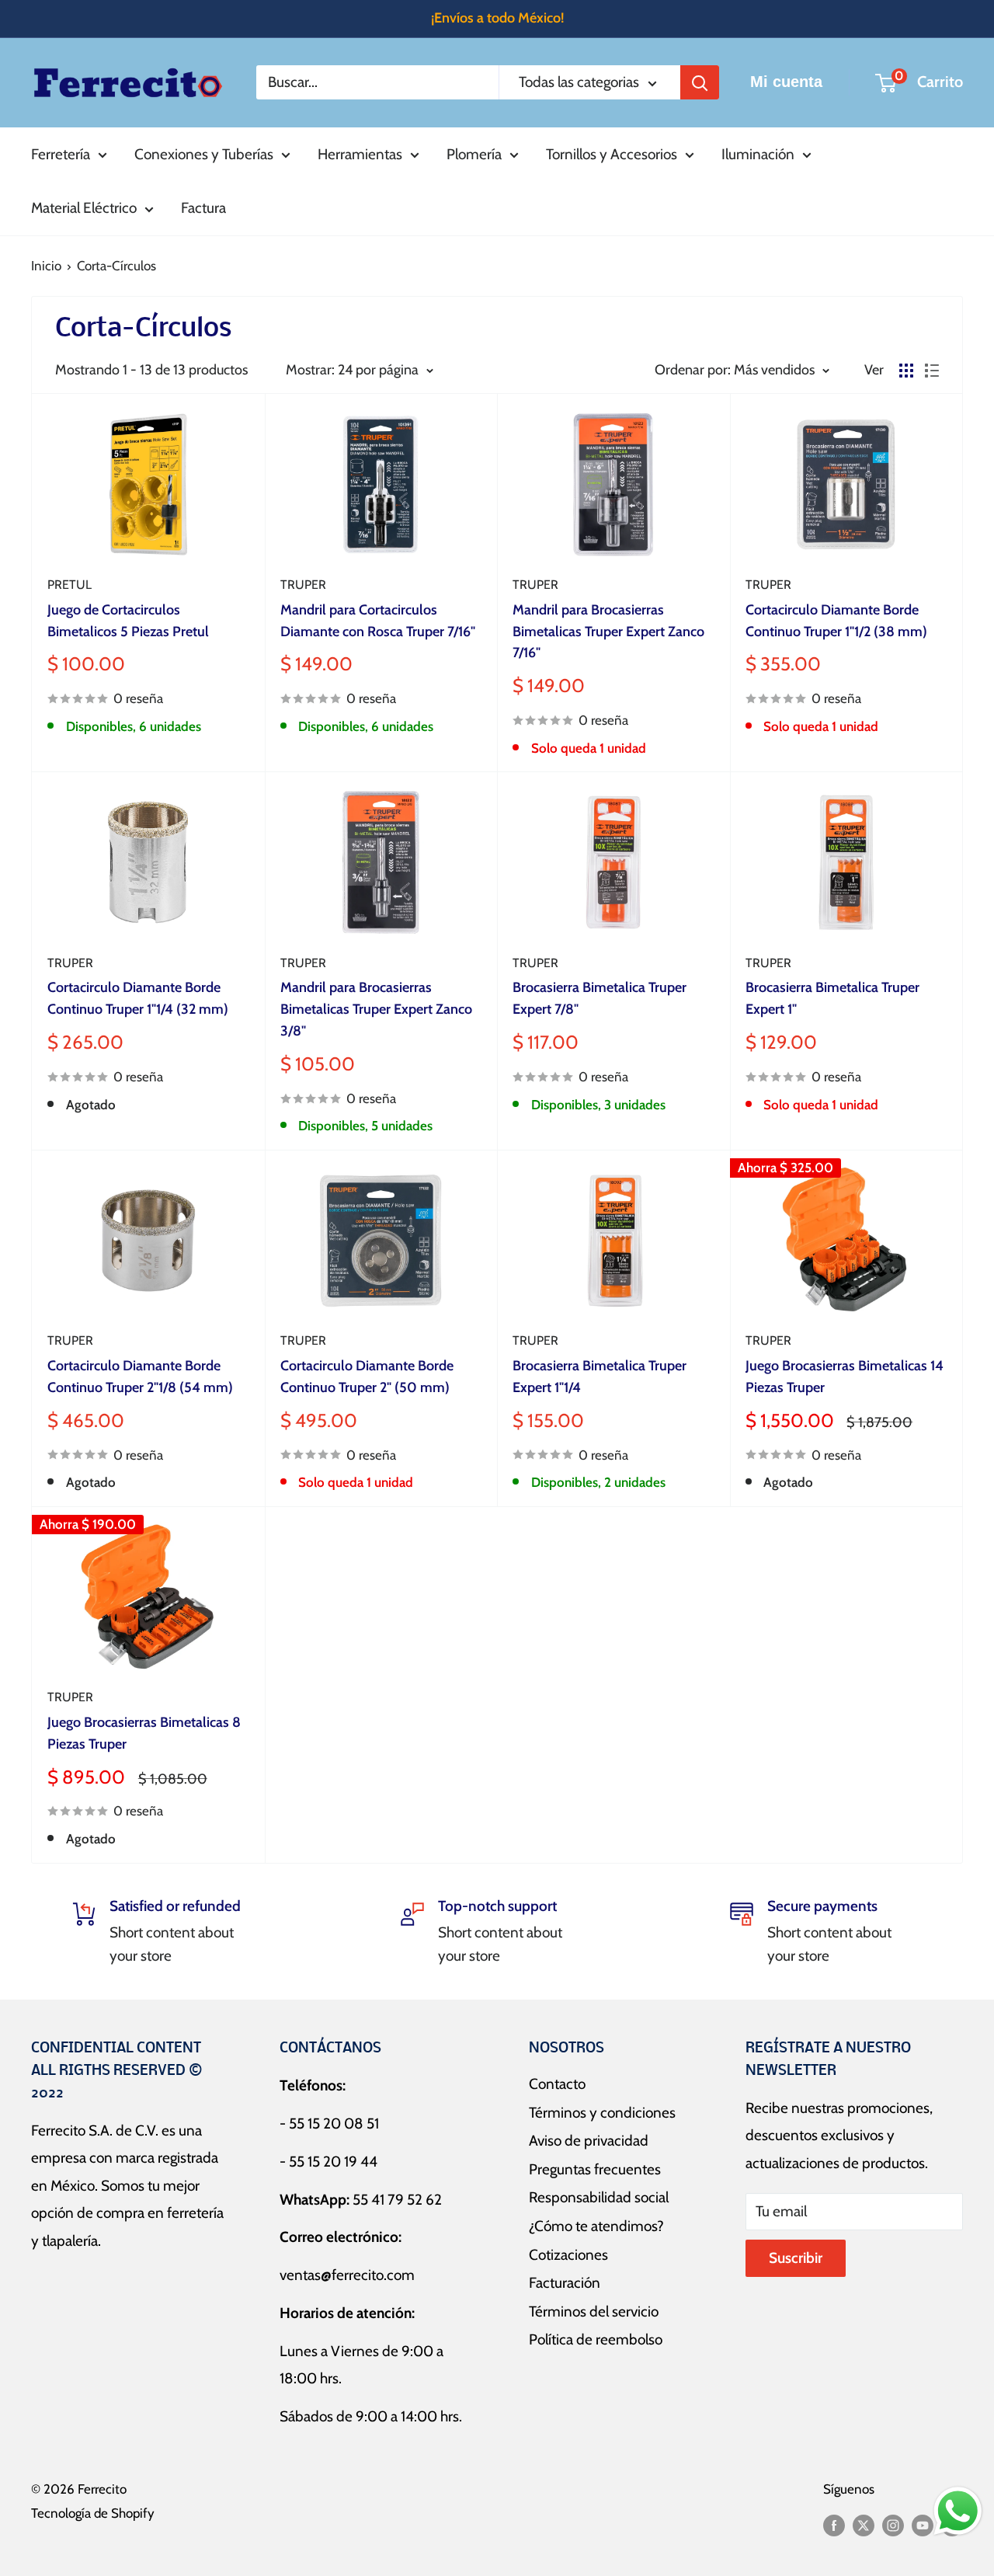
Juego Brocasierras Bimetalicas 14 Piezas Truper (845, 1377)
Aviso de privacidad (589, 2141)
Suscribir (796, 2258)
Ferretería (61, 154)
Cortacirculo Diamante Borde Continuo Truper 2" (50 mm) (367, 1377)
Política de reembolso (596, 2339)
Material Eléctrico (84, 208)
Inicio (46, 266)
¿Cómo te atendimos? (596, 2226)
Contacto (557, 2084)
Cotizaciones (568, 2255)
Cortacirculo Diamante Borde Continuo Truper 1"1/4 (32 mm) (138, 998)
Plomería (474, 154)
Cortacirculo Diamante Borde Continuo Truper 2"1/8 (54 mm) (140, 1377)
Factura (203, 208)
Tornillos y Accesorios (612, 154)
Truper (303, 585)
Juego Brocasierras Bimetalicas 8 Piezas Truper (144, 1733)
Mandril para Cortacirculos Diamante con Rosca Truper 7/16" (378, 621)
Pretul (70, 585)
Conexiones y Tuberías (204, 154)
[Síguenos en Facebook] (834, 2525)
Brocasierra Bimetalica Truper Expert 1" (832, 998)
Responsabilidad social (599, 2197)
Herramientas (360, 154)
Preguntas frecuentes (595, 2169)
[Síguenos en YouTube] (923, 2525)
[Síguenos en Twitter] (864, 2525)
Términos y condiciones (602, 2113)
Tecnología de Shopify (93, 2513)
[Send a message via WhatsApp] (958, 2511)
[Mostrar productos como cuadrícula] (906, 371)
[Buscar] (700, 82)
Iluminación (758, 154)
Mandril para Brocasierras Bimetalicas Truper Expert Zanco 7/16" (608, 632)
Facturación (565, 2283)
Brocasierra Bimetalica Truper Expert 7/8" (600, 998)
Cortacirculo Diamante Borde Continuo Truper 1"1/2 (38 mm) (836, 621)
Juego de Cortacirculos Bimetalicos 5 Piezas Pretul (128, 621)
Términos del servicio (594, 2311)
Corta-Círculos (116, 266)
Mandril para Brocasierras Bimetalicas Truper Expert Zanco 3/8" (376, 1009)
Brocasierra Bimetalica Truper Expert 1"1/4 (600, 1377)
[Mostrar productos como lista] (932, 371)
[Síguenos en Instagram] (893, 2525)
